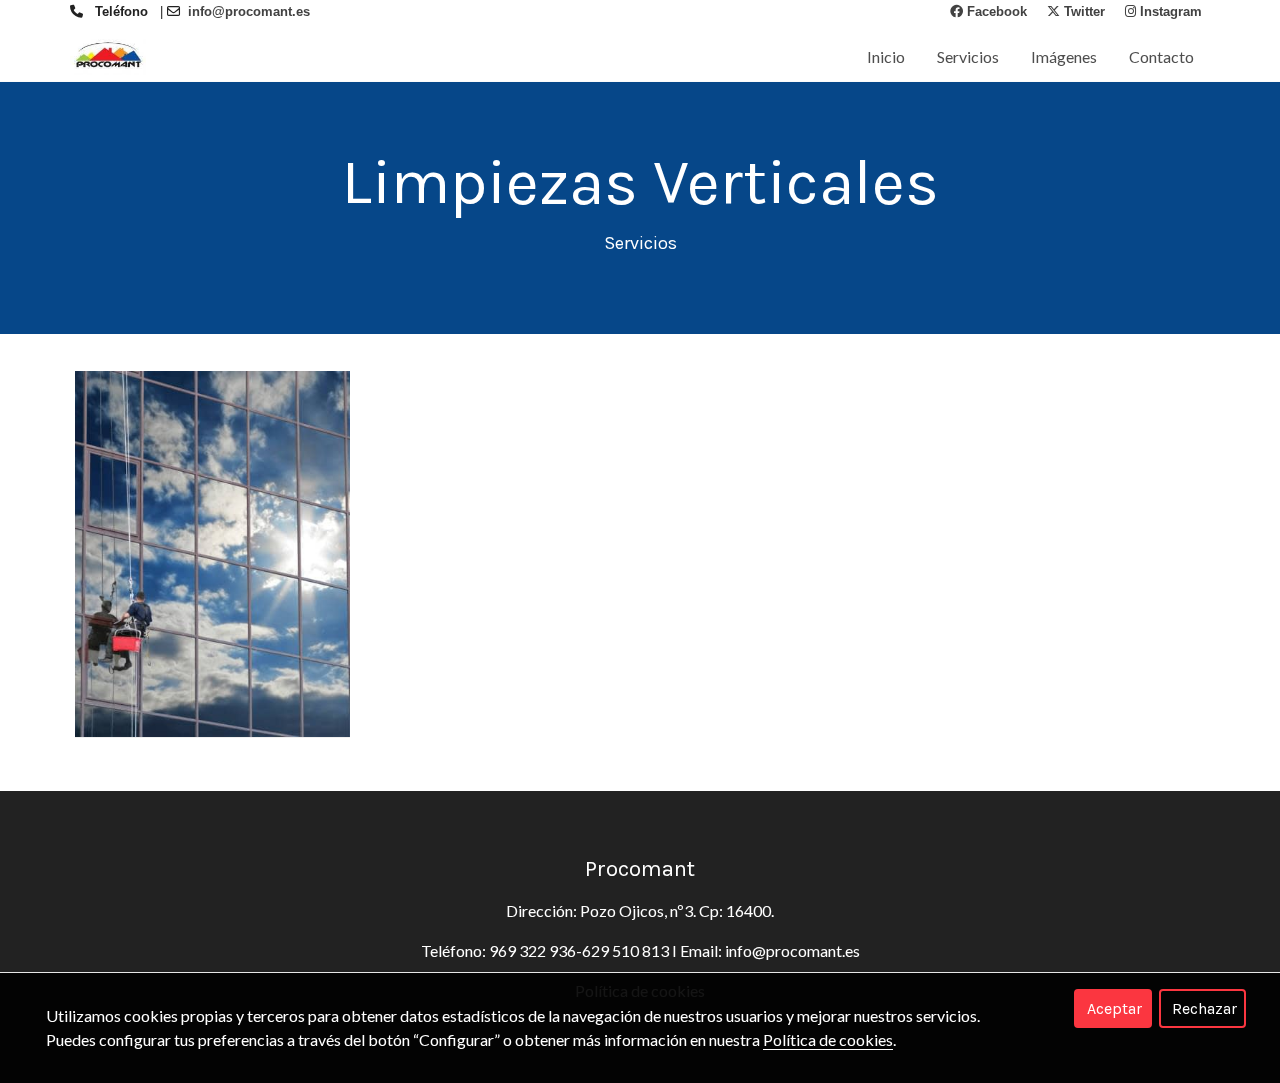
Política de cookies (828, 1039)
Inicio (886, 56)
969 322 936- (535, 950)
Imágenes (1064, 56)
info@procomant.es (792, 950)
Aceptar (1114, 1008)
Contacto (1161, 56)
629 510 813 (625, 950)
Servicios (968, 56)
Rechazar (1204, 1008)
